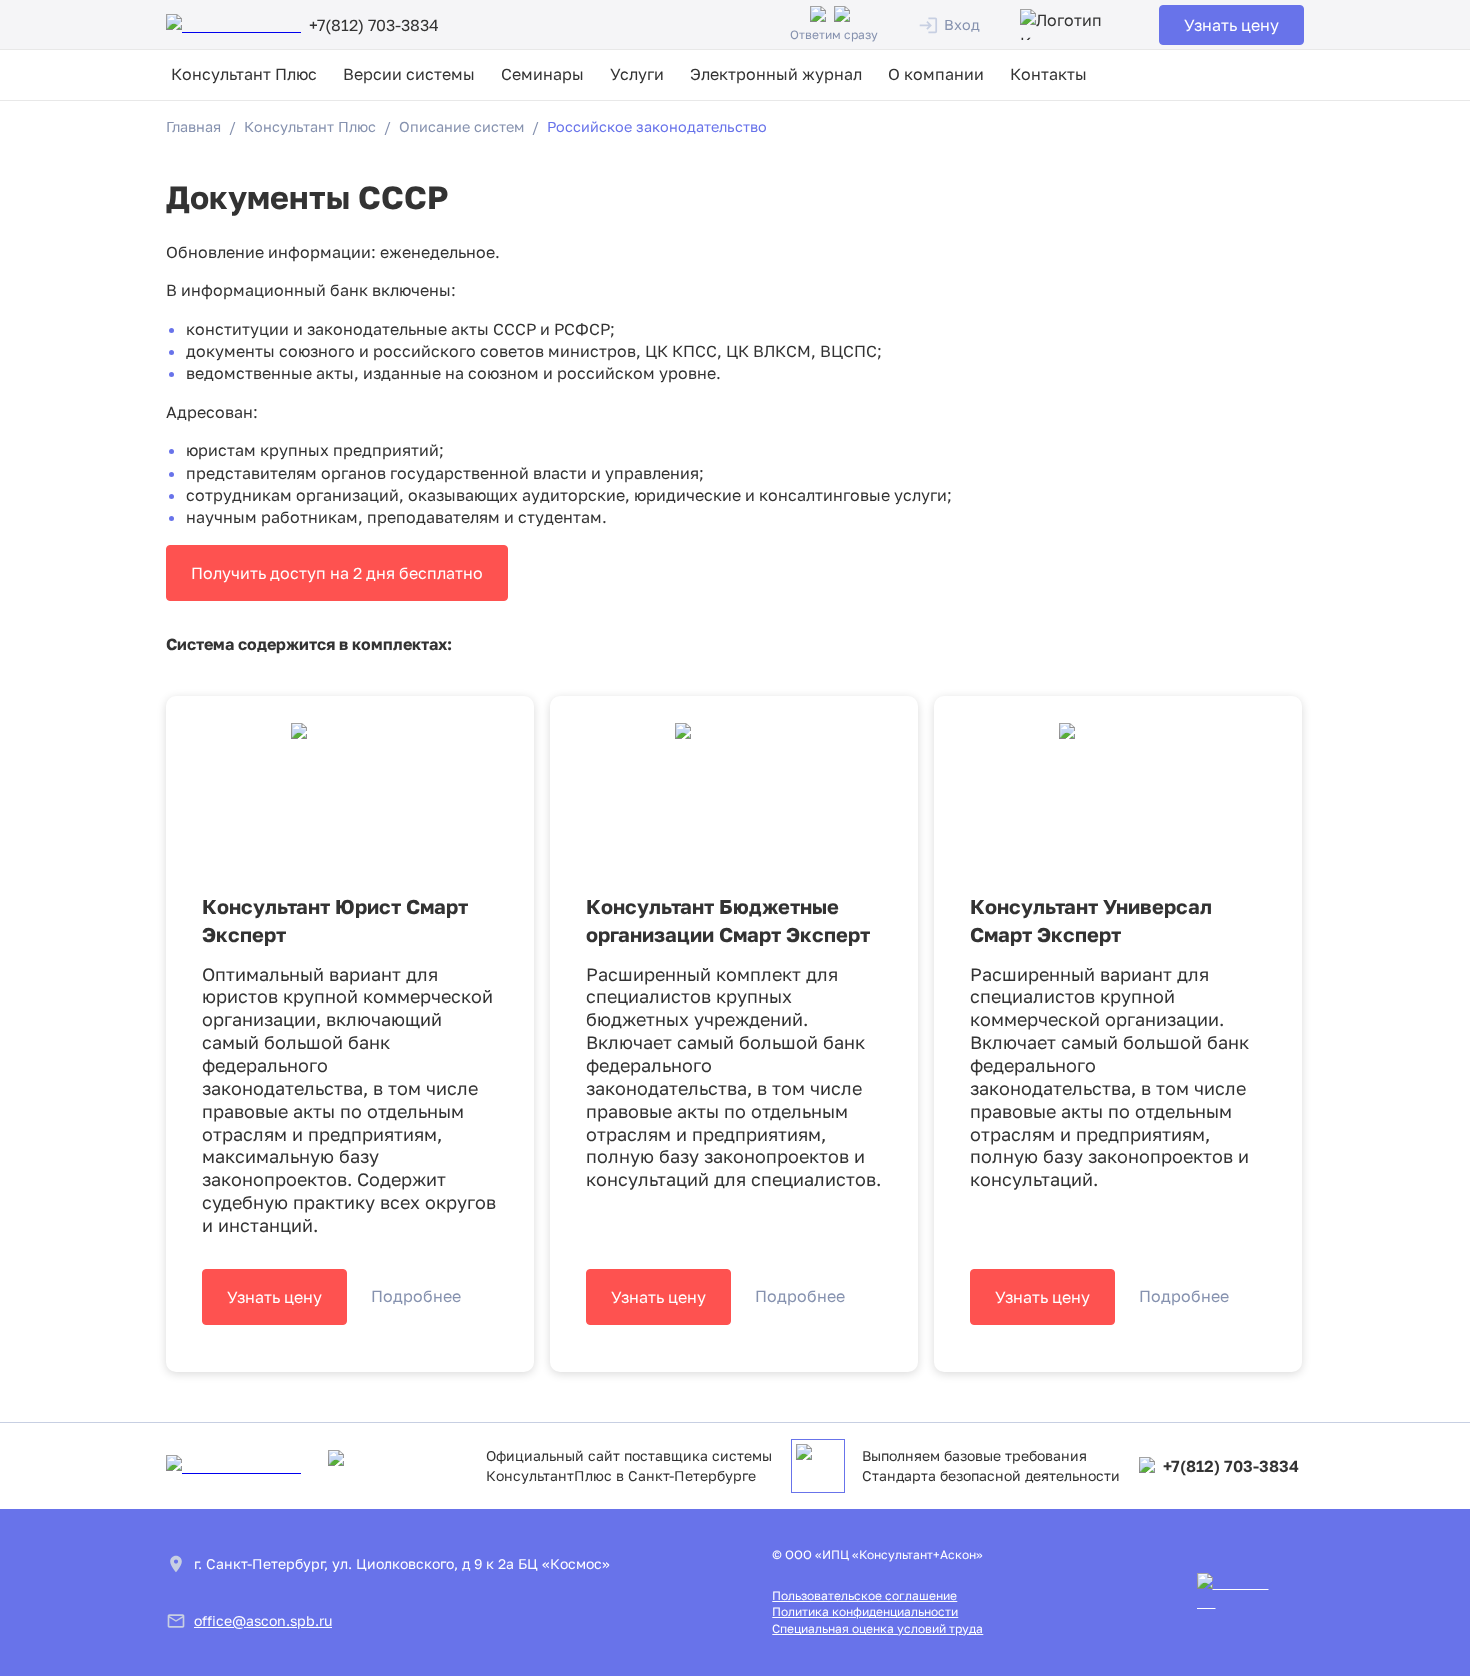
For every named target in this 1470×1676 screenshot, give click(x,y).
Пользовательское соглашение (864, 1595)
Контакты (1048, 74)
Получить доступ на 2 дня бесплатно (337, 573)
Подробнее (416, 1296)
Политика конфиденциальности (865, 1611)
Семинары (542, 74)
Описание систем (461, 126)
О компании (936, 74)
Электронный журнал (776, 74)
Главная (193, 126)
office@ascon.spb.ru (263, 1620)
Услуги (637, 74)
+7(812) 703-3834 (1231, 1466)
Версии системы (409, 74)
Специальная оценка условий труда (877, 1628)
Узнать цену (1231, 25)
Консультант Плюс (244, 74)
